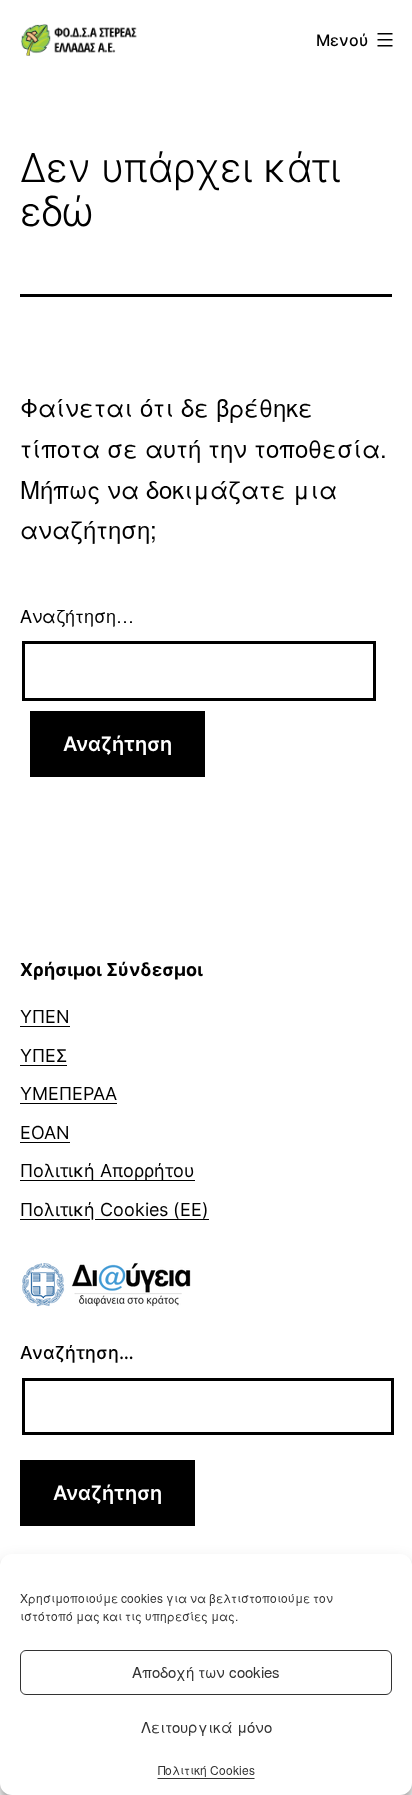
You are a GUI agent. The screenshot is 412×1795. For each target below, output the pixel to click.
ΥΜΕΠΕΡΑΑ (68, 1093)
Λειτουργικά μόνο (206, 1726)
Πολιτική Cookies (206, 1769)
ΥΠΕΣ (43, 1055)
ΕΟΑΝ (45, 1132)
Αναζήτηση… (77, 615)
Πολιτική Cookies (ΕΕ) (114, 1209)
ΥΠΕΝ (45, 1016)
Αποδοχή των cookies (206, 1671)
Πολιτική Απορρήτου (107, 1170)
